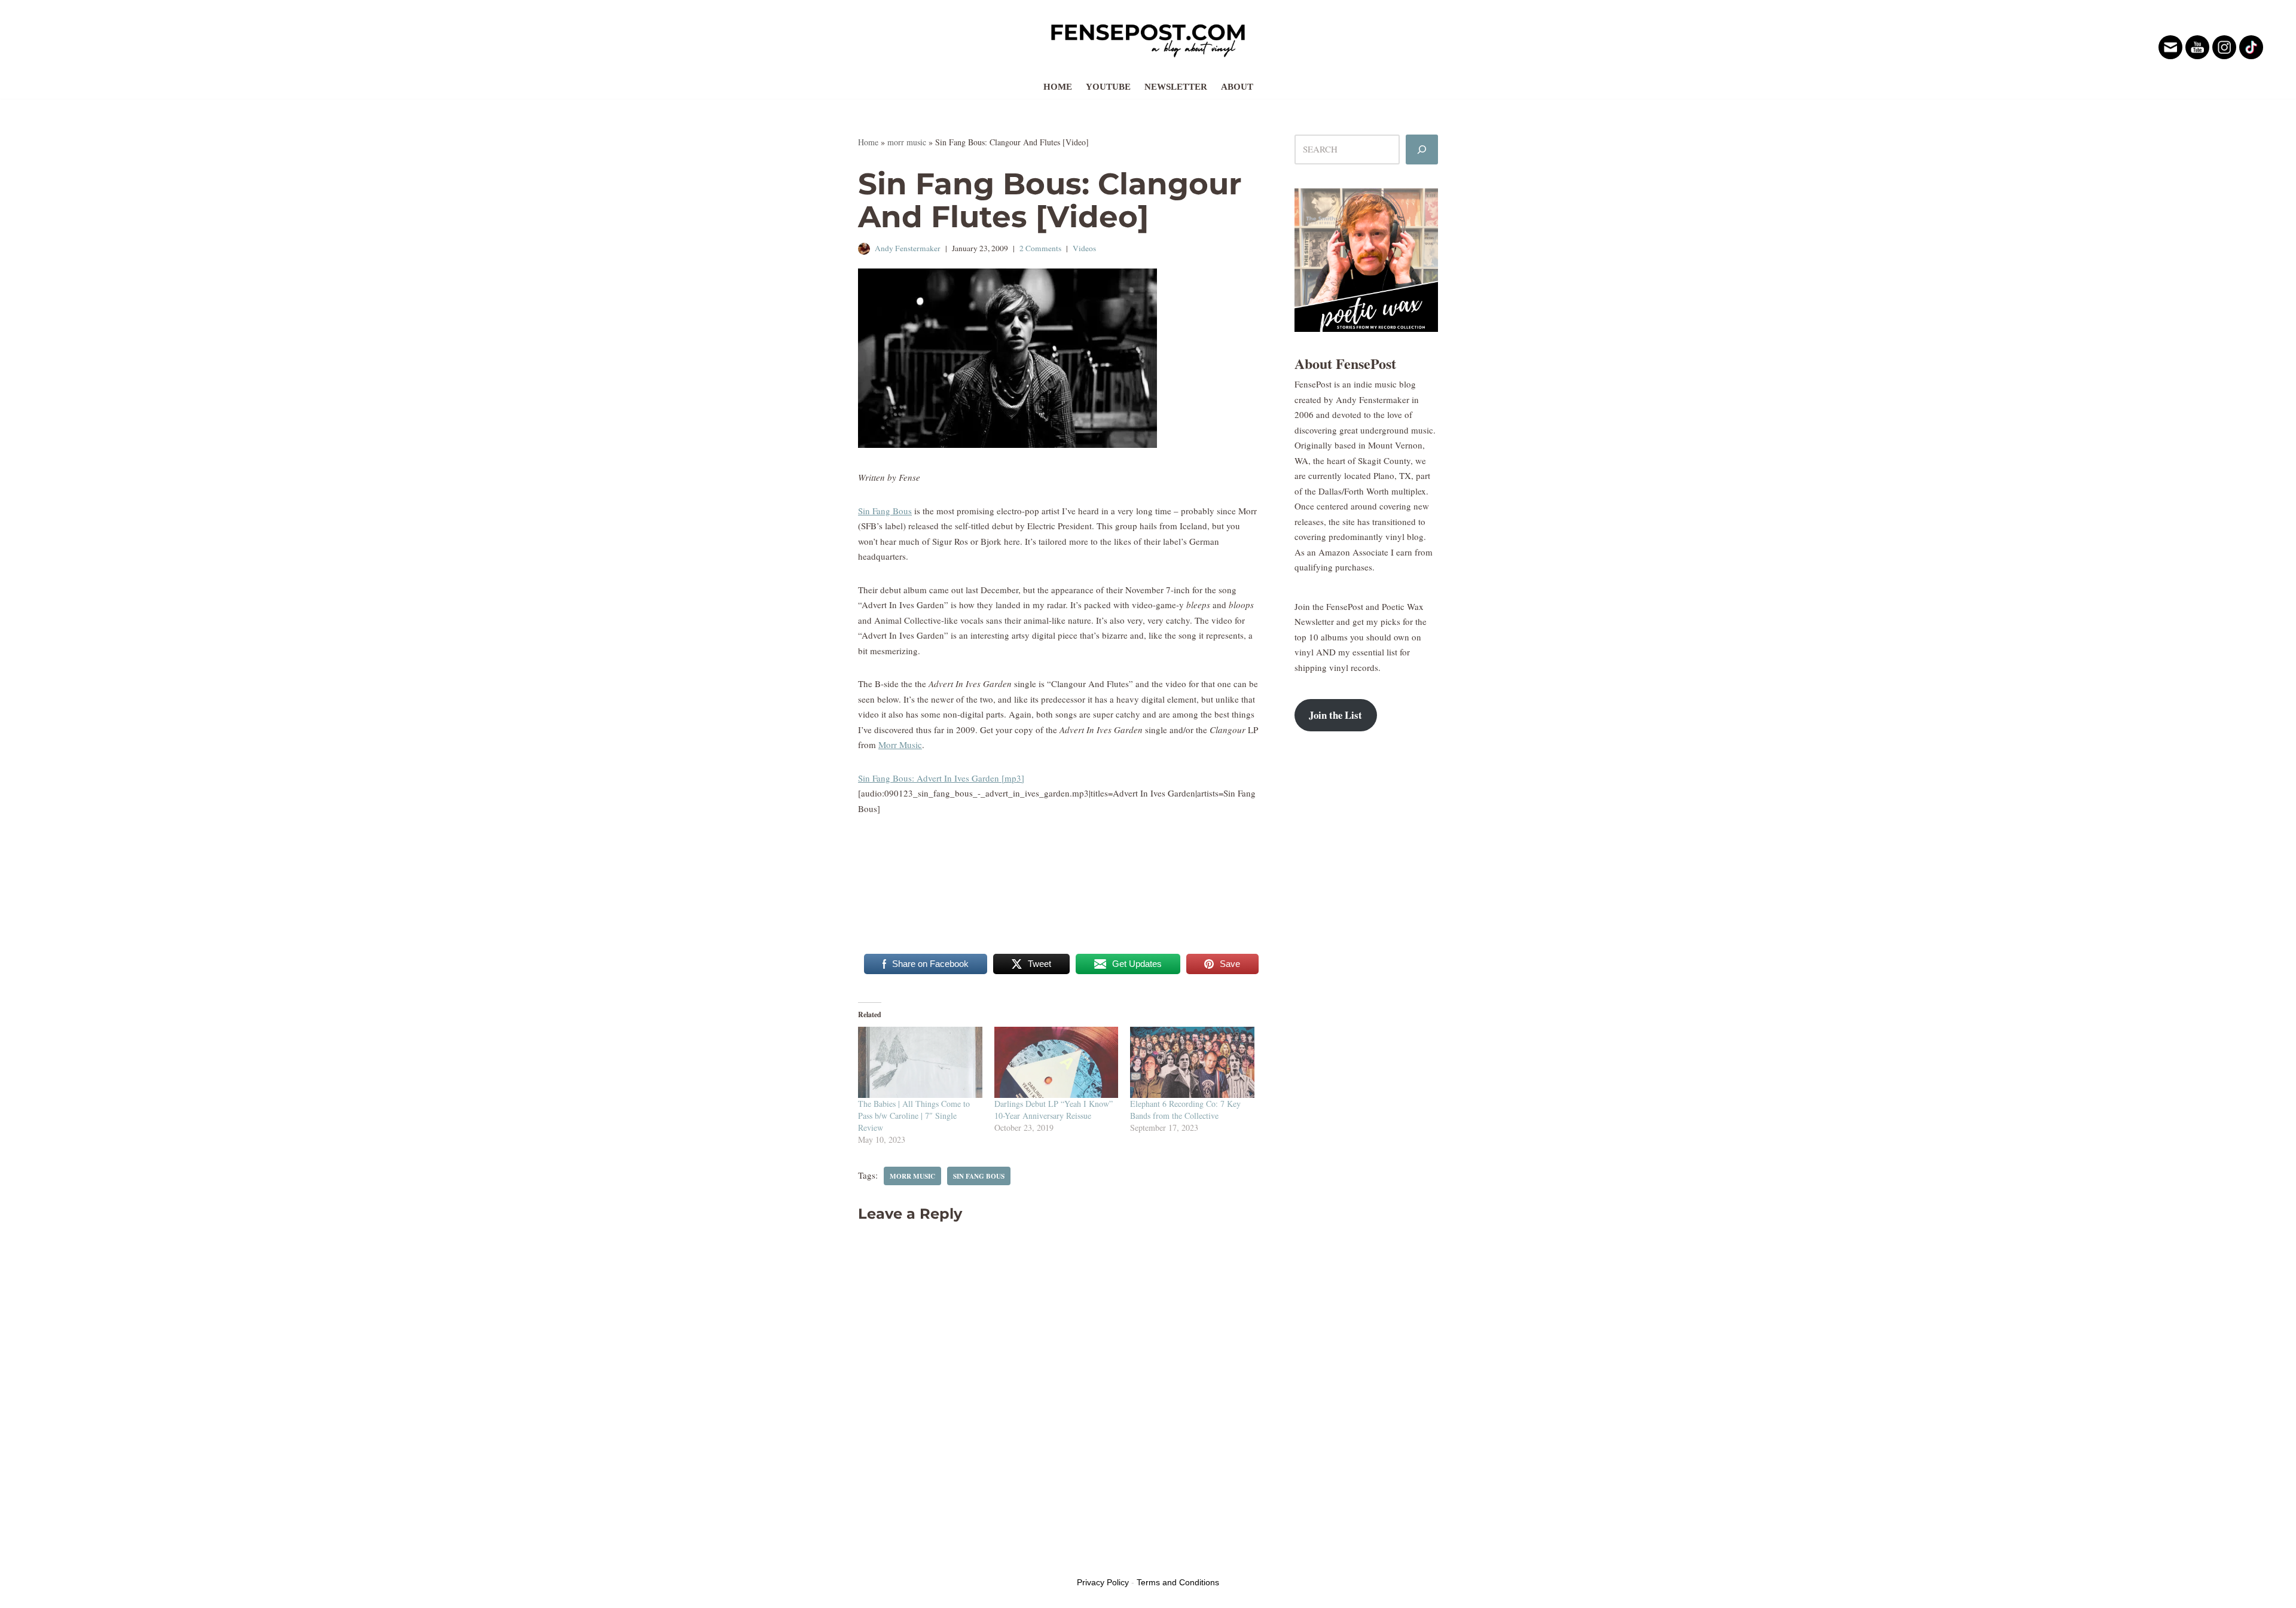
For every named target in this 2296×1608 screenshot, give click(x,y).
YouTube (1108, 87)
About (1237, 87)
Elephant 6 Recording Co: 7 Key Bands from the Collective (1185, 1110)
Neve (868, 1559)
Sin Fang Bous (885, 511)
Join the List (1335, 715)
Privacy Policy (1103, 1582)
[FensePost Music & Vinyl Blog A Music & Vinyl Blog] (1148, 37)
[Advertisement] (1366, 935)
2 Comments (1040, 248)
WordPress (949, 1559)
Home (1058, 87)
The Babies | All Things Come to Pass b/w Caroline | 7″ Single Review (914, 1116)
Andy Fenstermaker (908, 248)
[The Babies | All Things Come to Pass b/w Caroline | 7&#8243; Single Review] (920, 1062)
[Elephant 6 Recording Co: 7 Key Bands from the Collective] (1192, 1062)
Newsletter (1176, 87)
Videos (1084, 248)
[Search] (1422, 149)
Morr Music (900, 744)
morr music (907, 142)
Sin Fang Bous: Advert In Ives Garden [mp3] (941, 778)
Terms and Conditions (1178, 1582)
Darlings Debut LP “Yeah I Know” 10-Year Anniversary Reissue (1054, 1110)
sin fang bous (979, 1176)
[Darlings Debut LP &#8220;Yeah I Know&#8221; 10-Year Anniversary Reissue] (1057, 1062)
